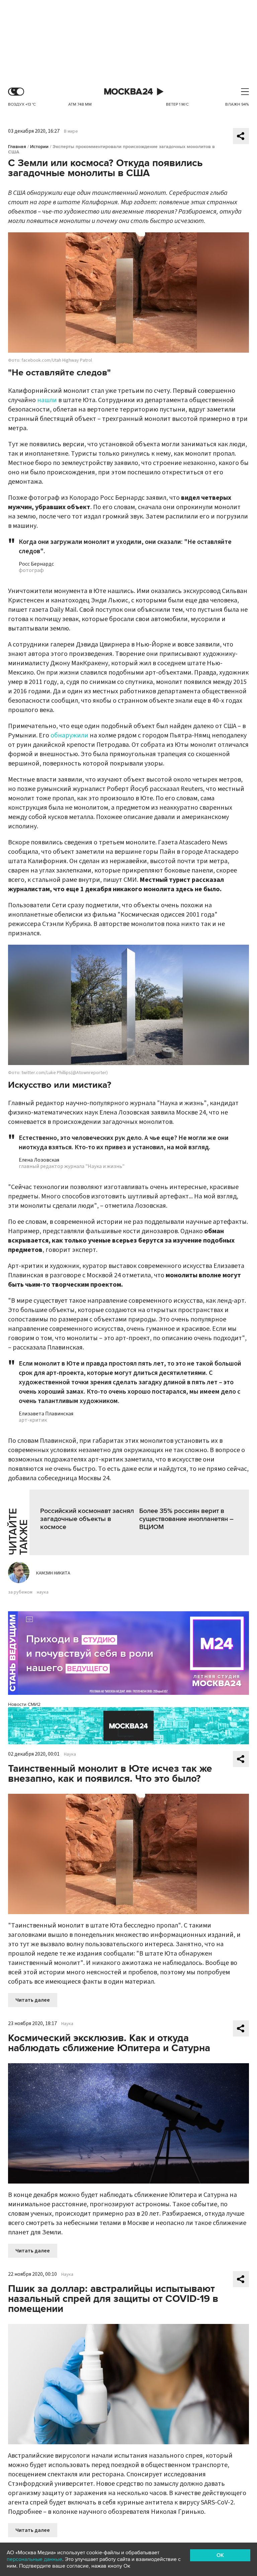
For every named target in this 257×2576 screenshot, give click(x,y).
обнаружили (69, 735)
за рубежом (20, 1592)
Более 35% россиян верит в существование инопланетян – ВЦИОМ (186, 1519)
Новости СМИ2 (24, 1704)
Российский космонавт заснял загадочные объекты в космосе (87, 1519)
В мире (71, 131)
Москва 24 (128, 92)
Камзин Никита (53, 1573)
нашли (47, 400)
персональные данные (34, 2559)
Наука (70, 1754)
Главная (17, 147)
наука (43, 1592)
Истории (39, 147)
